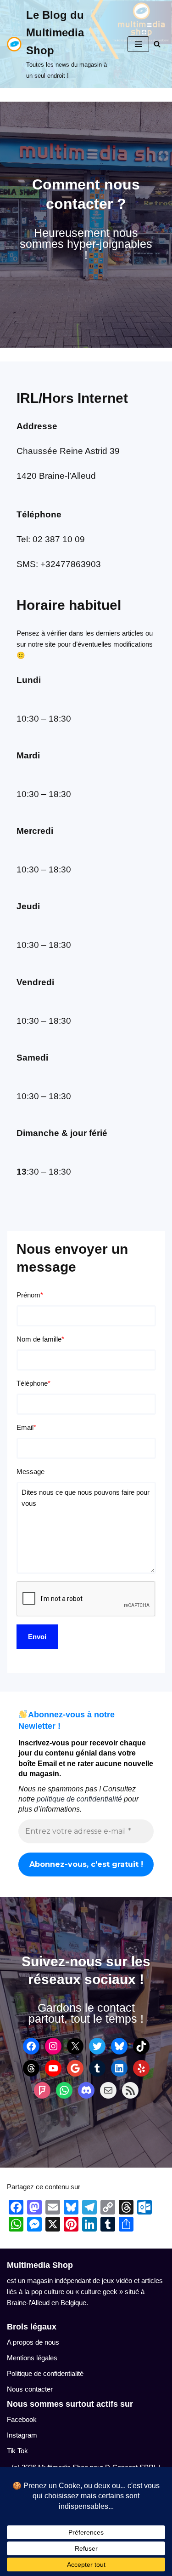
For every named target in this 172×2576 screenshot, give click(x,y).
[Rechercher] (157, 44)
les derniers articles (114, 633)
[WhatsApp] (64, 2090)
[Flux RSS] (130, 2090)
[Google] (75, 2068)
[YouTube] (53, 2068)
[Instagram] (53, 2046)
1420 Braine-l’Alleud (56, 476)
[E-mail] (108, 2090)
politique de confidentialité (79, 1799)
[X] (75, 2046)
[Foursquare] (42, 2090)
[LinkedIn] (119, 2068)
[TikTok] (141, 2046)
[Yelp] (141, 2068)
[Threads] (31, 2068)
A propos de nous (33, 2342)
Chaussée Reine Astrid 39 (68, 451)
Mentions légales (32, 2358)
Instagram (22, 2435)
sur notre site (36, 644)
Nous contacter (30, 2389)
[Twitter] (97, 2046)
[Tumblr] (97, 2068)
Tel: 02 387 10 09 (51, 539)
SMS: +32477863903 (59, 564)
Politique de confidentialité (45, 2373)
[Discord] (86, 2090)
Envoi (37, 1637)
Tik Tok (17, 2451)
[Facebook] (31, 2046)
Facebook (22, 2419)
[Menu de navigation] (138, 44)
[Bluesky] (119, 2046)
